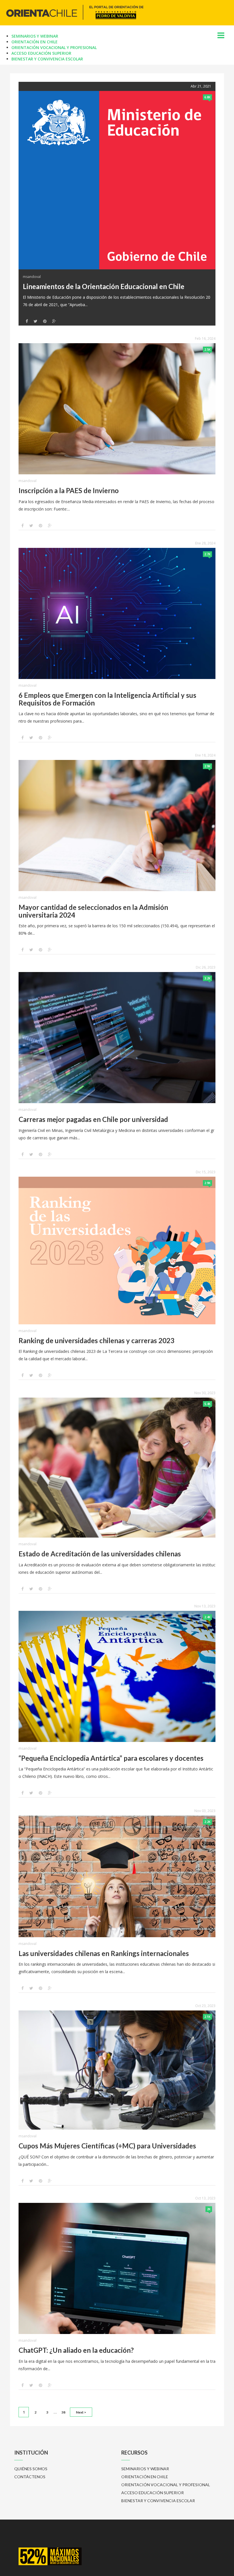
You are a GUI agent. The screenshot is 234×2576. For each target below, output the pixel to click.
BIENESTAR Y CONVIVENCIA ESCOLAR (47, 59)
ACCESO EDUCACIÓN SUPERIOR (41, 53)
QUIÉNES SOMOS (31, 2469)
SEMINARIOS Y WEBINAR (35, 36)
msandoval (32, 277)
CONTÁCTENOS (30, 2477)
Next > (81, 2412)
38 (63, 2412)
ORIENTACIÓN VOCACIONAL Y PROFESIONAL (54, 47)
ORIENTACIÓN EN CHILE (35, 42)
